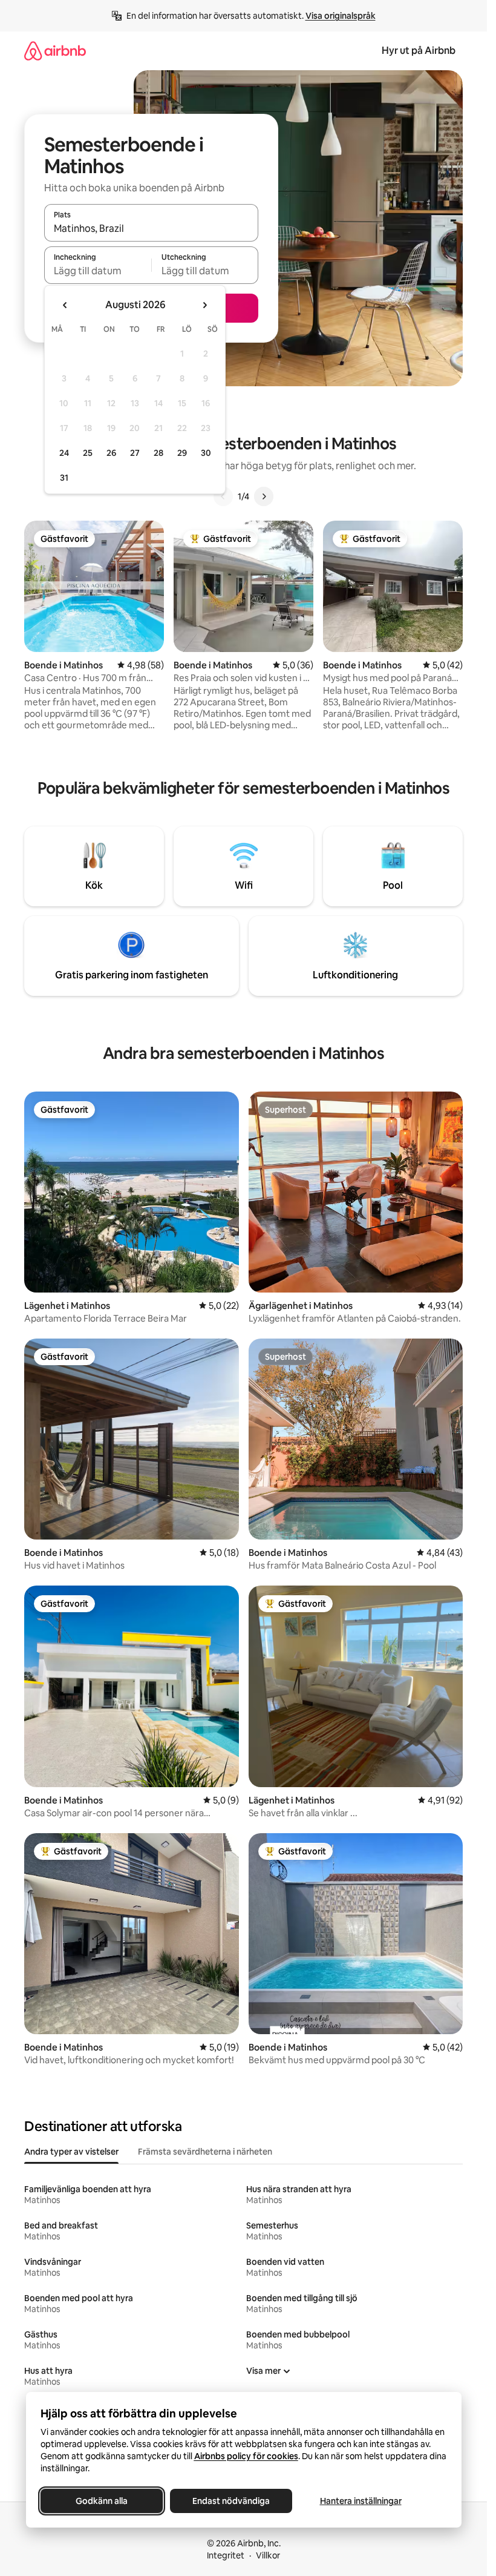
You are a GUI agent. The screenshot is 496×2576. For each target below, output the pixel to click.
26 (111, 453)
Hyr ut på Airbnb (419, 51)
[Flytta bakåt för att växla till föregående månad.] (65, 305)
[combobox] (151, 228)
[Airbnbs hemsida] (55, 51)
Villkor (268, 2555)
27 (135, 453)
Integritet (226, 2555)
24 (64, 453)
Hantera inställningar (360, 2501)
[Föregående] (223, 496)
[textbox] (98, 271)
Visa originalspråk (341, 16)
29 (182, 453)
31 (64, 478)
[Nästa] (264, 496)
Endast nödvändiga (231, 2501)
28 (158, 453)
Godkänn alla (102, 2501)
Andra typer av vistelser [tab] (71, 2152)
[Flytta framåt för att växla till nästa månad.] (204, 305)
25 (88, 453)
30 (206, 453)
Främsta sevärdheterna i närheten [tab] (205, 2152)
